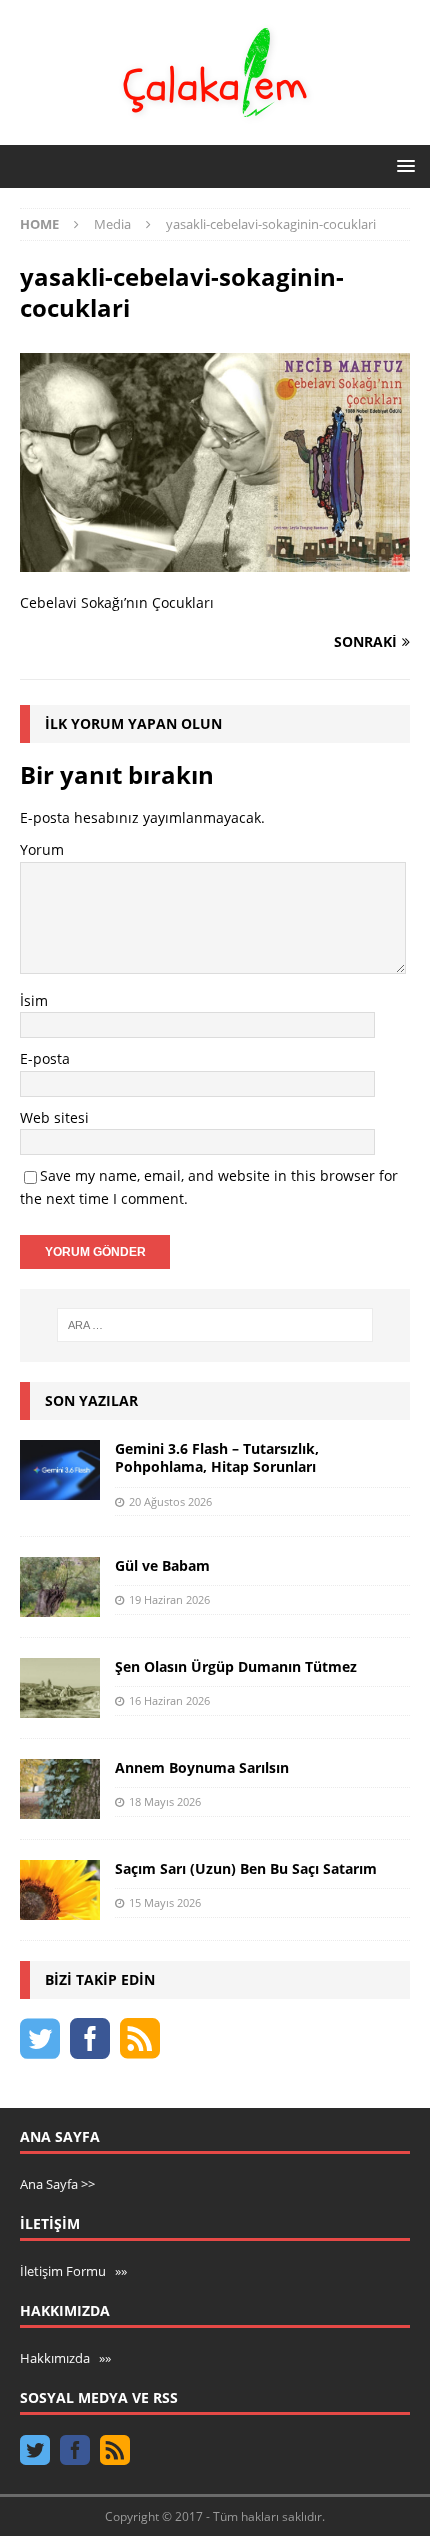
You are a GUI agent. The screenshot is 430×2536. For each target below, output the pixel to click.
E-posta (45, 1058)
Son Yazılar (91, 1400)
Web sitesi (54, 1117)
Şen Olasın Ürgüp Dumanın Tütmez (236, 1666)
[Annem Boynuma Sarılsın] (60, 1789)
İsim (34, 1000)
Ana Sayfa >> (57, 2184)
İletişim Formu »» (73, 2271)
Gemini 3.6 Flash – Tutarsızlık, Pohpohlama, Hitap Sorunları (217, 1457)
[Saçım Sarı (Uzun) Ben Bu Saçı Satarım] (60, 1890)
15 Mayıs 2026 (165, 1902)
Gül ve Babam (162, 1565)
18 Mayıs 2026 (165, 1801)
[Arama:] (215, 1325)
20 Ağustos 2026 (170, 1501)
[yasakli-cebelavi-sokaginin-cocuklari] (215, 560)
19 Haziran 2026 (169, 1599)
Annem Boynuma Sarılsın (202, 1767)
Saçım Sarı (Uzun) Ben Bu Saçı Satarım (246, 1868)
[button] (402, 165)
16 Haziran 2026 (169, 1700)
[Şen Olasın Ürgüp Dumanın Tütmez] (60, 1688)
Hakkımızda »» (65, 2358)
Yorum (42, 849)
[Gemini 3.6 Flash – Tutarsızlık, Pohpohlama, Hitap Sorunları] (60, 1470)
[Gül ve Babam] (60, 1587)
